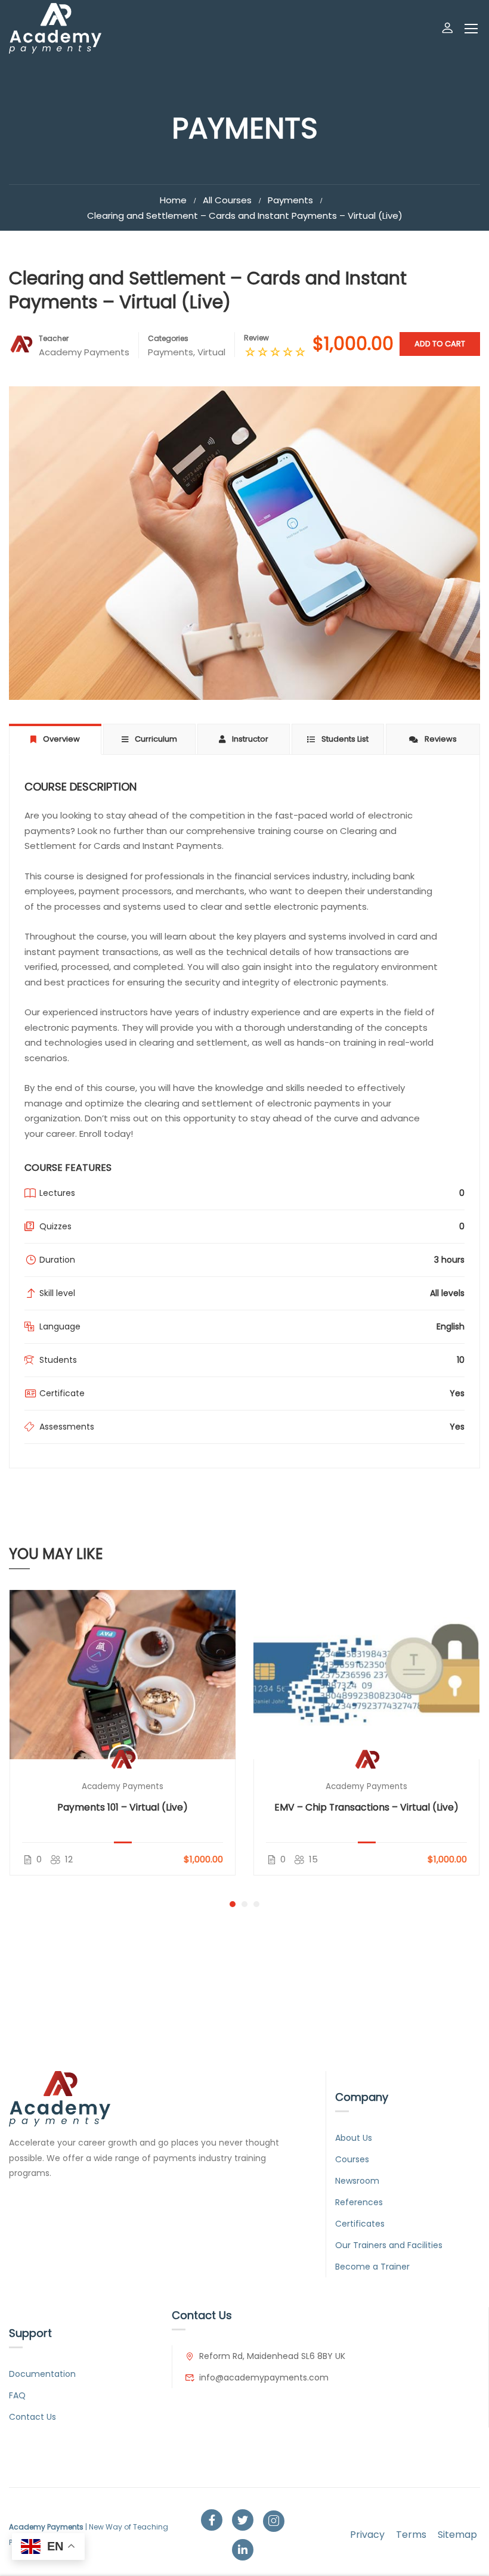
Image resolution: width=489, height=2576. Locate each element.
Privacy (367, 2535)
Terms (411, 2535)
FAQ (17, 2395)
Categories (168, 338)
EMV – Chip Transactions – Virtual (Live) (366, 1807)
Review (256, 338)
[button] (233, 1904)
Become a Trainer (372, 2267)
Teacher (54, 338)
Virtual (211, 352)
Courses (352, 2159)
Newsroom (357, 2181)
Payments (290, 200)
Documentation (42, 2374)
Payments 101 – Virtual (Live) (123, 1807)
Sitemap (457, 2535)
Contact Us (33, 2417)
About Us (354, 2138)
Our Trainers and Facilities (389, 2245)
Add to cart (440, 344)
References (359, 2202)
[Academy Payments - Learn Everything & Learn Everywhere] (55, 28)
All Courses (227, 200)
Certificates (360, 2224)
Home (173, 200)
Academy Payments (123, 1786)
